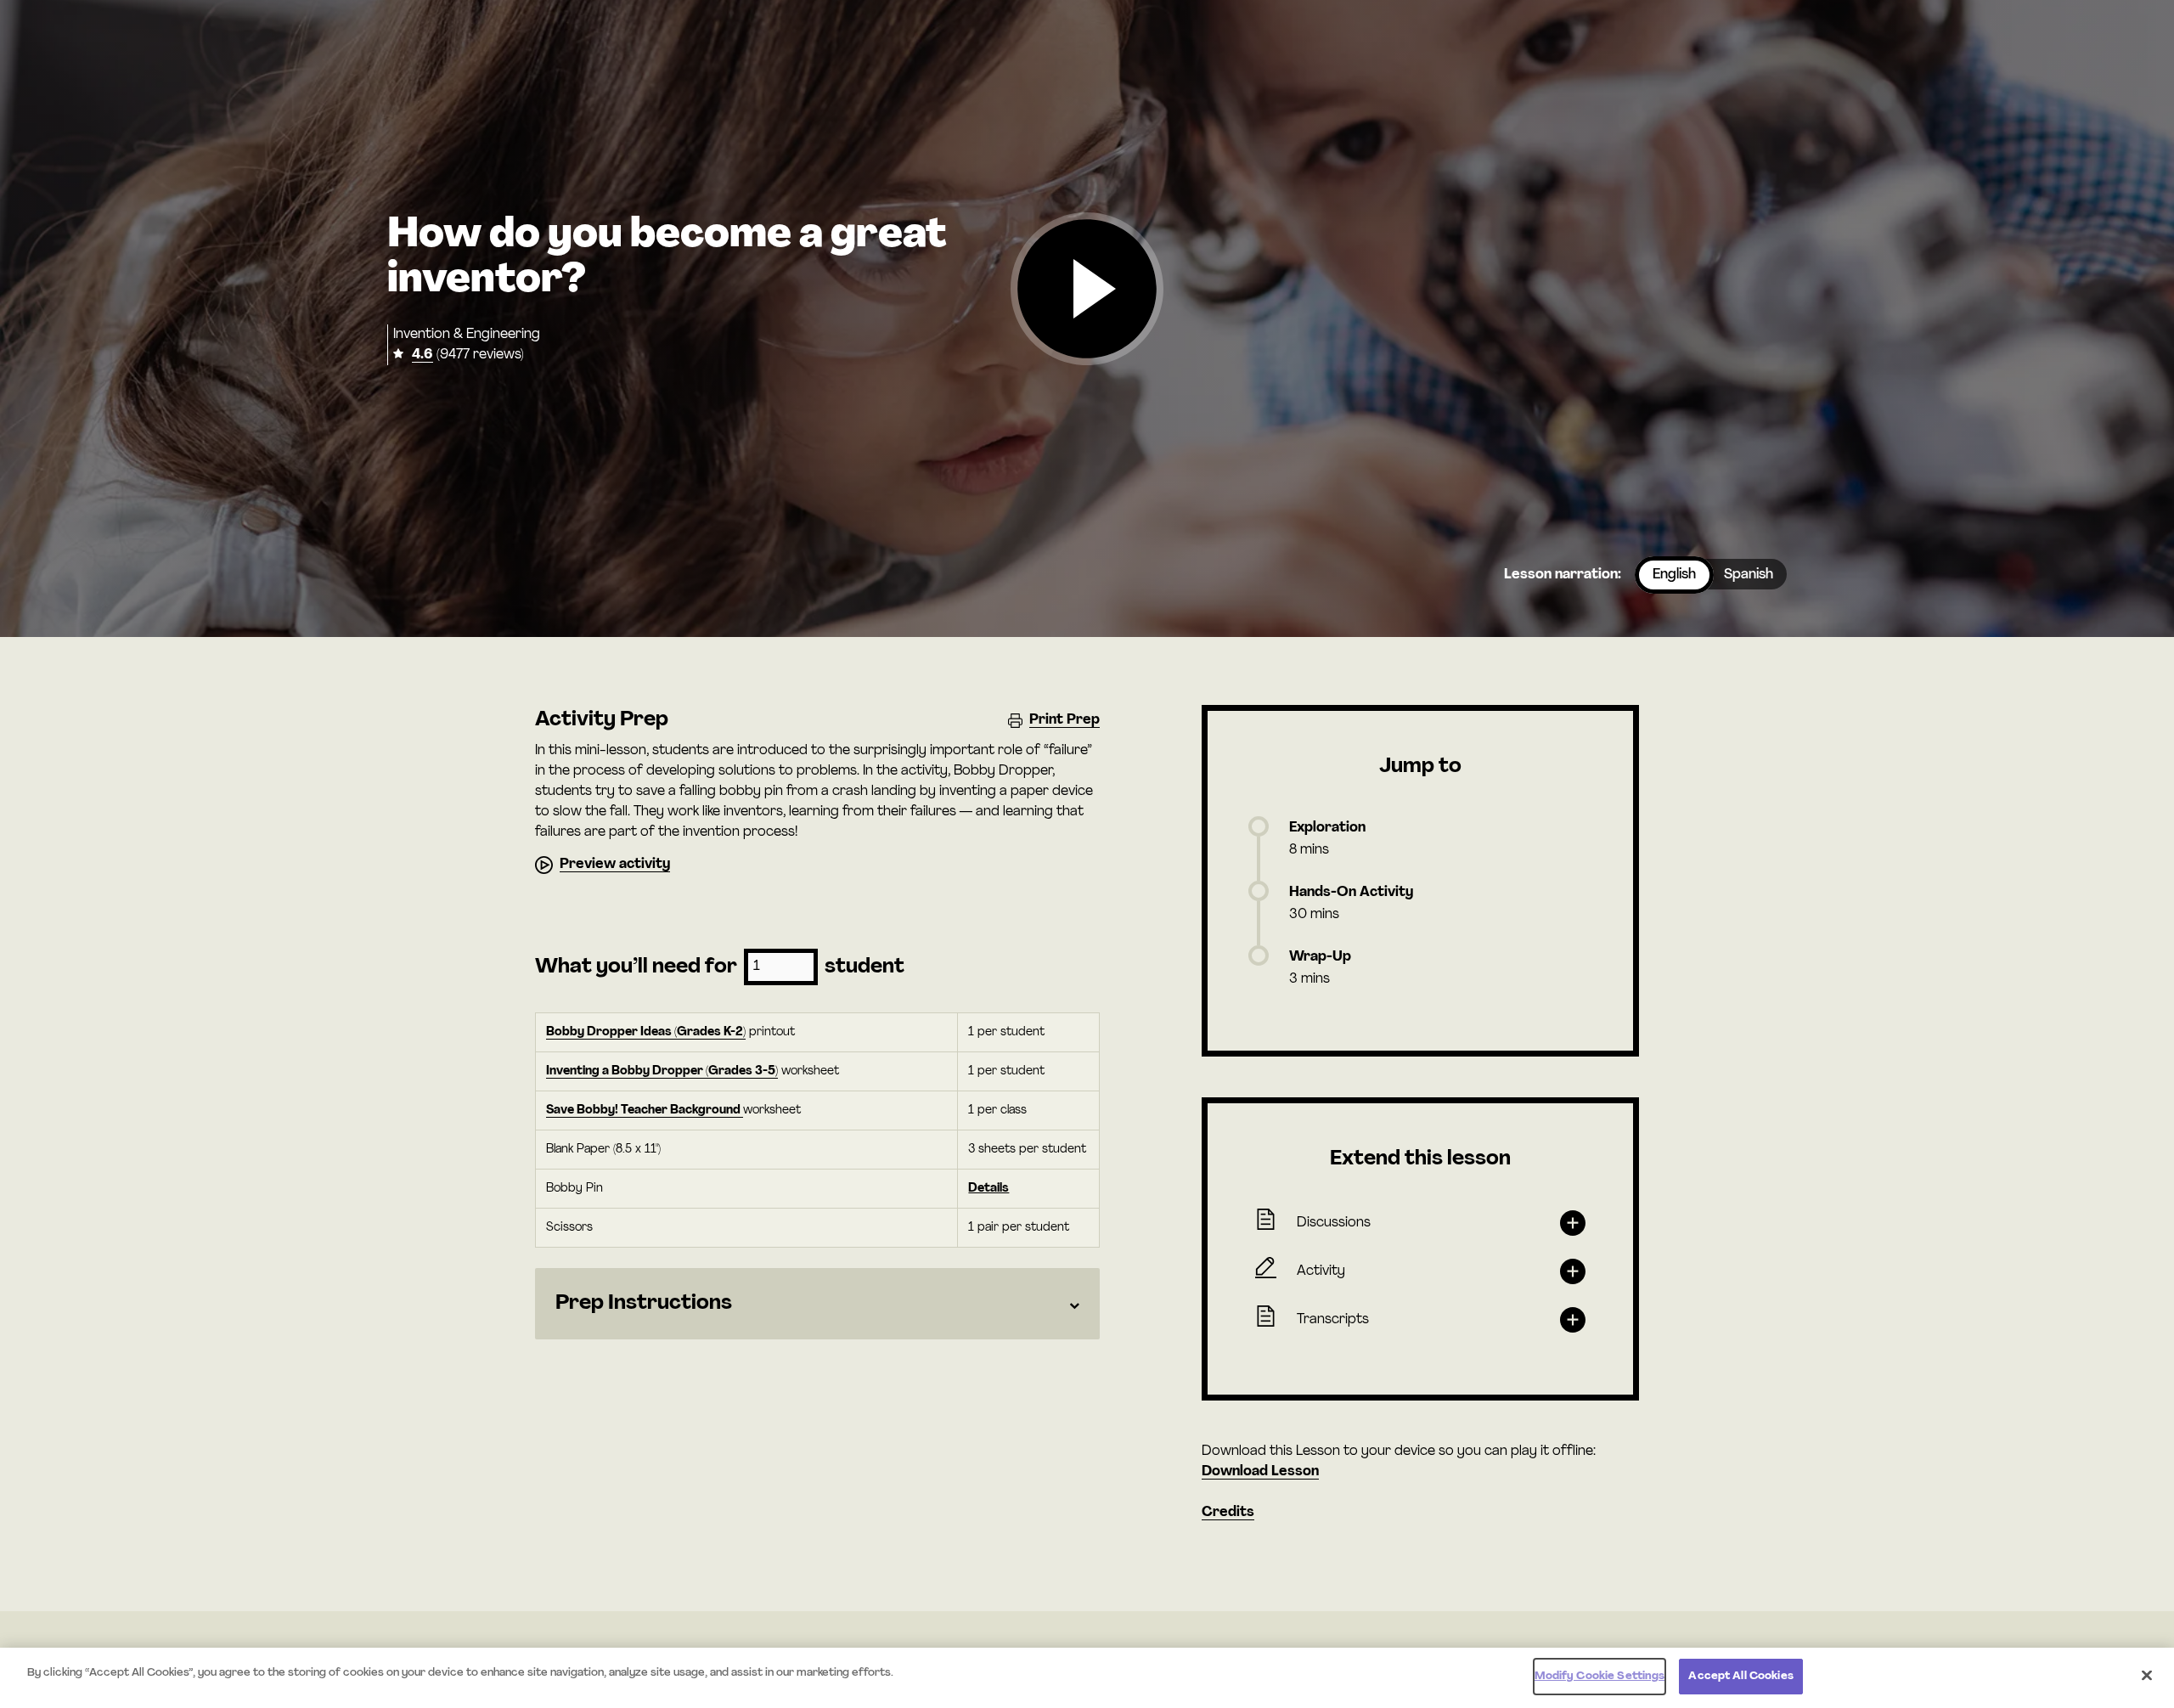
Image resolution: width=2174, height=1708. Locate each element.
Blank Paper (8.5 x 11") (603, 1150)
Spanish (1749, 575)
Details (988, 1189)
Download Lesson (1260, 1472)
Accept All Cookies (1740, 1676)
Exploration (1327, 828)
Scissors (569, 1228)
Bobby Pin (574, 1189)
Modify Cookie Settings (1600, 1676)
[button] (1087, 290)
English (1674, 575)
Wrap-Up (1320, 957)
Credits (1228, 1513)
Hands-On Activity (1351, 893)
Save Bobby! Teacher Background (645, 1110)
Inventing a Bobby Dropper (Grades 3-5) (662, 1071)
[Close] (2147, 1675)
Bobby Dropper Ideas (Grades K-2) (646, 1032)
